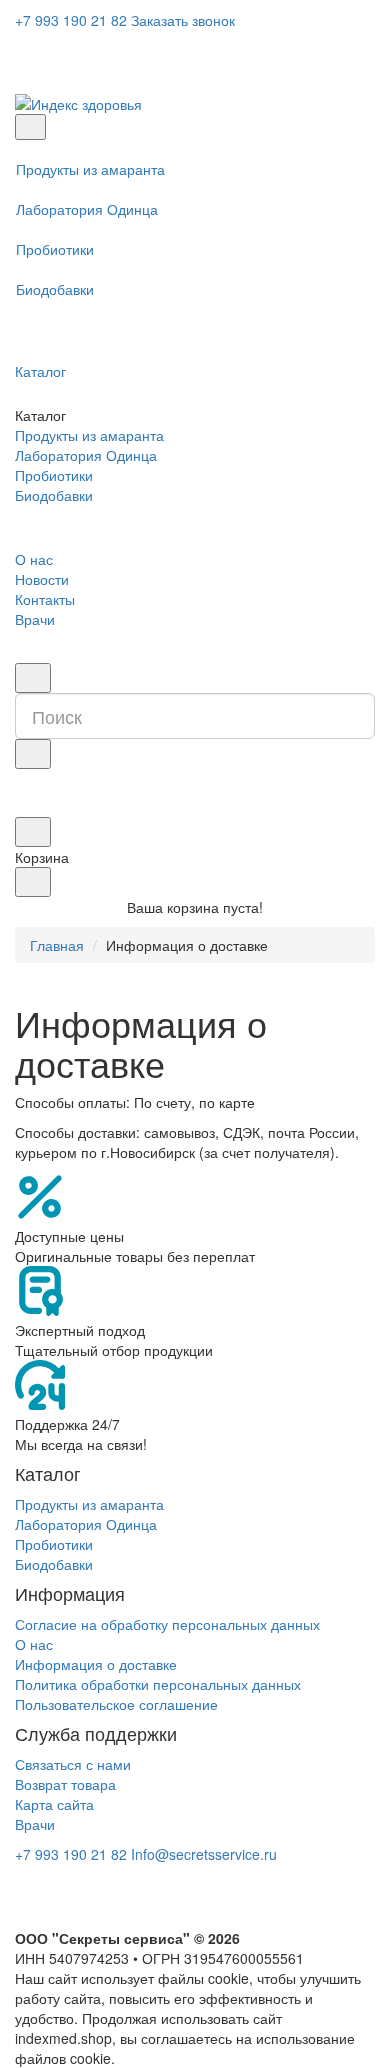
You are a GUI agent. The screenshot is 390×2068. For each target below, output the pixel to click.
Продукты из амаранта (90, 169)
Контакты (45, 599)
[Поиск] (33, 678)
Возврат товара (65, 1784)
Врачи (35, 619)
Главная (57, 945)
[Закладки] (25, 807)
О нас (34, 559)
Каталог (40, 371)
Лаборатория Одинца (87, 209)
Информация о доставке (96, 1664)
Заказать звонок (183, 20)
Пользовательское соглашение (116, 1704)
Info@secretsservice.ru (204, 1854)
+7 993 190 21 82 (71, 20)
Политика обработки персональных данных (158, 1684)
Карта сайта (54, 1804)
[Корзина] (33, 832)
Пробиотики (55, 249)
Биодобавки (55, 289)
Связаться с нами (73, 1764)
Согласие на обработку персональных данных (167, 1624)
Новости (42, 579)
